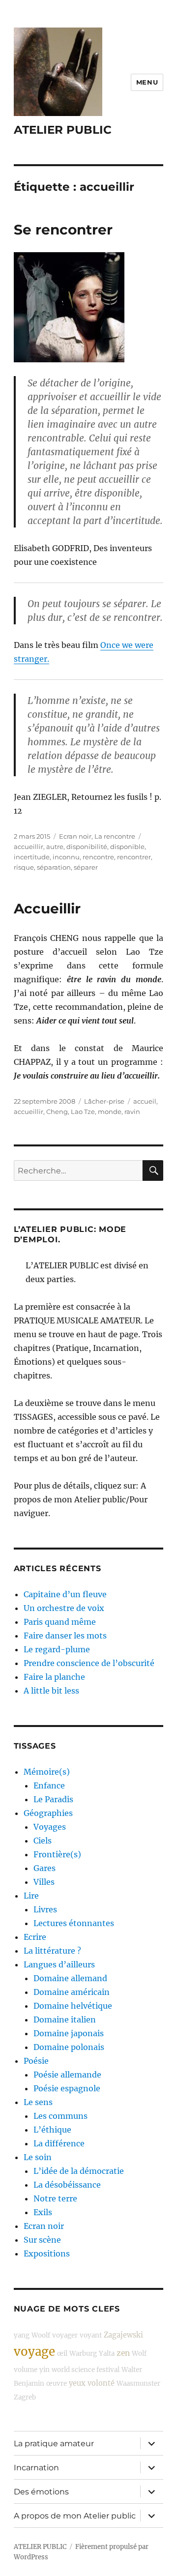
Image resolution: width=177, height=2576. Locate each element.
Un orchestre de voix (64, 1608)
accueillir (29, 847)
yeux (77, 2383)
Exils (43, 2212)
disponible (127, 847)
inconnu (66, 857)
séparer (86, 867)
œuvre (57, 2384)
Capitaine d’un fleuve (65, 1594)
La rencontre (115, 836)
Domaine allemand (70, 1978)
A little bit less (51, 1691)
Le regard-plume (57, 1649)
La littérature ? (52, 1951)
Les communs (60, 2116)
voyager (65, 2335)
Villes (44, 1882)
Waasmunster (138, 2384)
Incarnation (36, 2468)
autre (55, 847)
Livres (45, 1909)
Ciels (43, 1841)
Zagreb (25, 2397)
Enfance (49, 1786)
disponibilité (87, 847)
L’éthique (52, 2130)
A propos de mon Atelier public (75, 2516)
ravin (132, 1112)
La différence (59, 2143)
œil (62, 2354)
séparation (54, 867)
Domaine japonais (69, 2033)
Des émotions (41, 2492)
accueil (145, 1101)
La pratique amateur (54, 2444)
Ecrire (35, 1937)
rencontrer (134, 857)
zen (123, 2353)
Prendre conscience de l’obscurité (89, 1663)
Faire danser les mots (65, 1636)
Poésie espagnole (67, 2088)
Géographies (48, 1813)
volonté (101, 2383)
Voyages (50, 1827)
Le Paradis (53, 1799)
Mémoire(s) (47, 1772)
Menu (147, 82)
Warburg (83, 2354)
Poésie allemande (67, 2075)
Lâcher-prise (104, 1101)
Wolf (139, 2354)
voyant (91, 2335)
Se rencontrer (63, 230)
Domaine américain (72, 1992)
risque (24, 867)
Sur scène (42, 2240)
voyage (34, 2352)
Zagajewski (123, 2335)
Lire (31, 1896)
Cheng (57, 1112)
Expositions (47, 2254)
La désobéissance (67, 2185)
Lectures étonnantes (74, 1923)
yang (22, 2335)
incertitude (32, 857)
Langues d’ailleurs (59, 1964)
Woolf (41, 2335)
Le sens (38, 2102)
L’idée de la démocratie (79, 2171)
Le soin (38, 2157)
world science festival (86, 2370)
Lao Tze (83, 1112)
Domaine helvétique (73, 2006)
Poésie (36, 2061)
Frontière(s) (57, 1854)
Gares (44, 1868)
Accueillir (47, 908)
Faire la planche (54, 1677)
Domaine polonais (69, 2047)
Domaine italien (65, 2020)
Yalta (107, 2354)
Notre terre (55, 2198)
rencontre (98, 857)
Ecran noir (75, 836)
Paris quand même (60, 1622)
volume (26, 2370)
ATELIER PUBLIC (63, 130)
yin (44, 2370)
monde (110, 1112)
